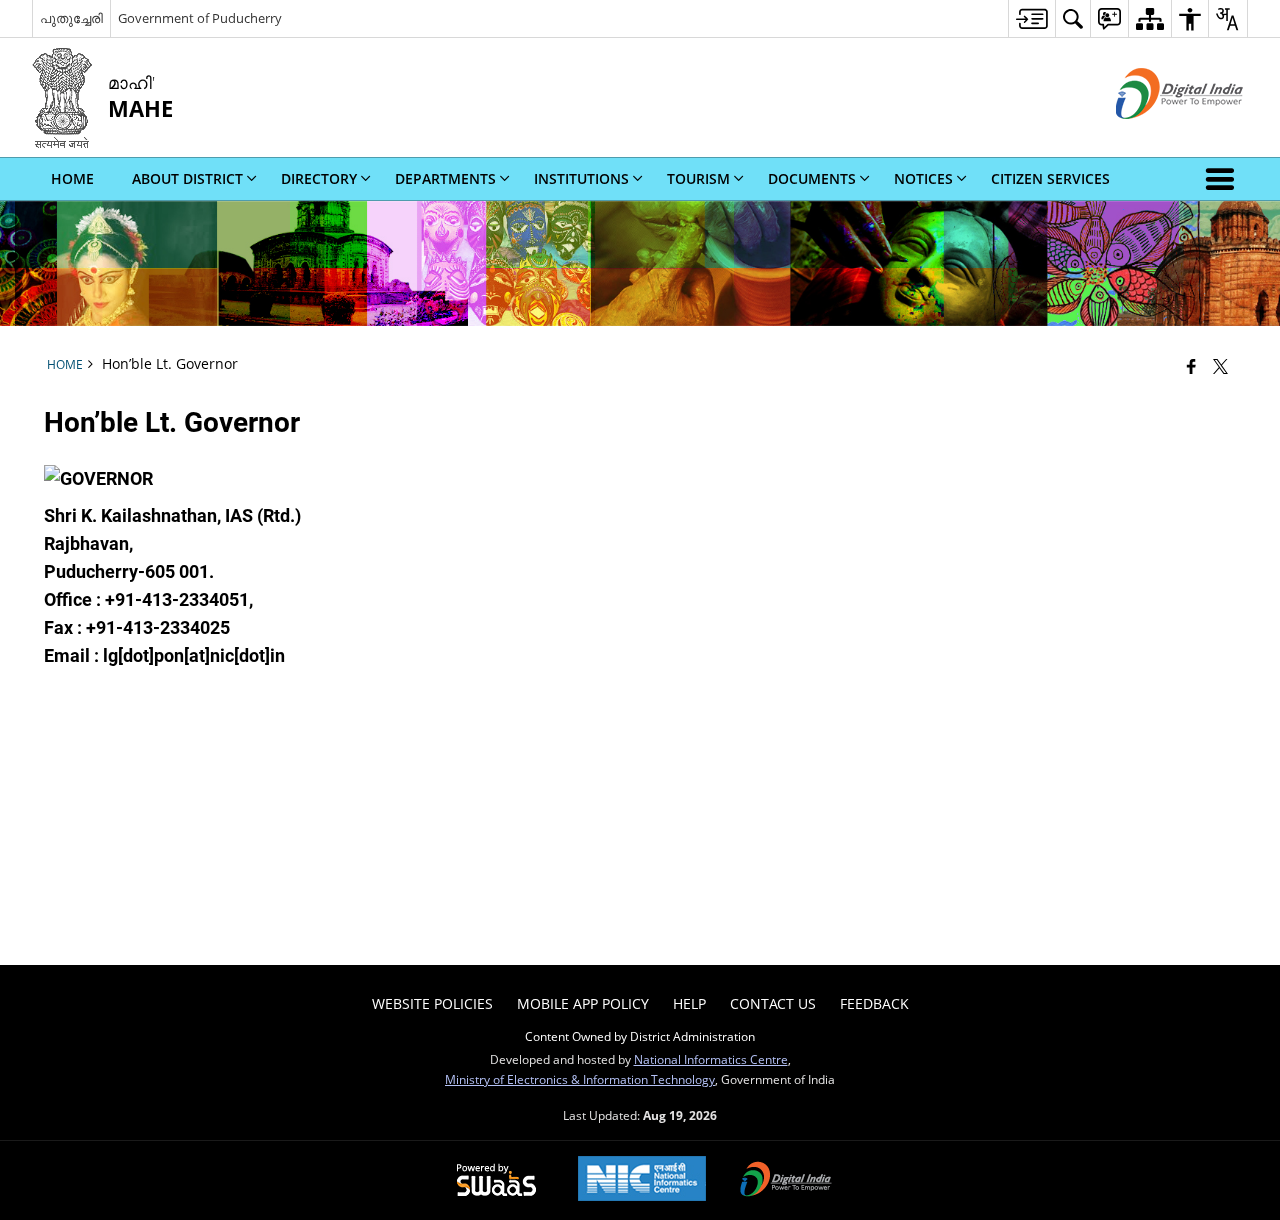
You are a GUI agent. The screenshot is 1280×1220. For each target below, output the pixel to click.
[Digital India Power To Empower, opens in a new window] (786, 1181)
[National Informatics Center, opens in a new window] (642, 1180)
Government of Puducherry (200, 18)
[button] (1224, 179)
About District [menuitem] (187, 178)
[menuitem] (1031, 18)
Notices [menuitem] (923, 178)
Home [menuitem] (72, 178)
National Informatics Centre (711, 1059)
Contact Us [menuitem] (773, 1003)
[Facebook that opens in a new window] (1191, 366)
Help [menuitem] (689, 1003)
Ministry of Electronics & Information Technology (580, 1079)
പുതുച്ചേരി (71, 18)
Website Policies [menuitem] (432, 1003)
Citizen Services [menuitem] (1050, 178)
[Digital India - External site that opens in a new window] (1154, 135)
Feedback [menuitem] (874, 1003)
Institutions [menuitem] (581, 178)
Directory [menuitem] (319, 178)
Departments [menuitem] (445, 178)
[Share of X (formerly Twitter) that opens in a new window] (1220, 366)
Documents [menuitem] (812, 178)
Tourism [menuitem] (698, 178)
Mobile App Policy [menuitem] (583, 1003)
